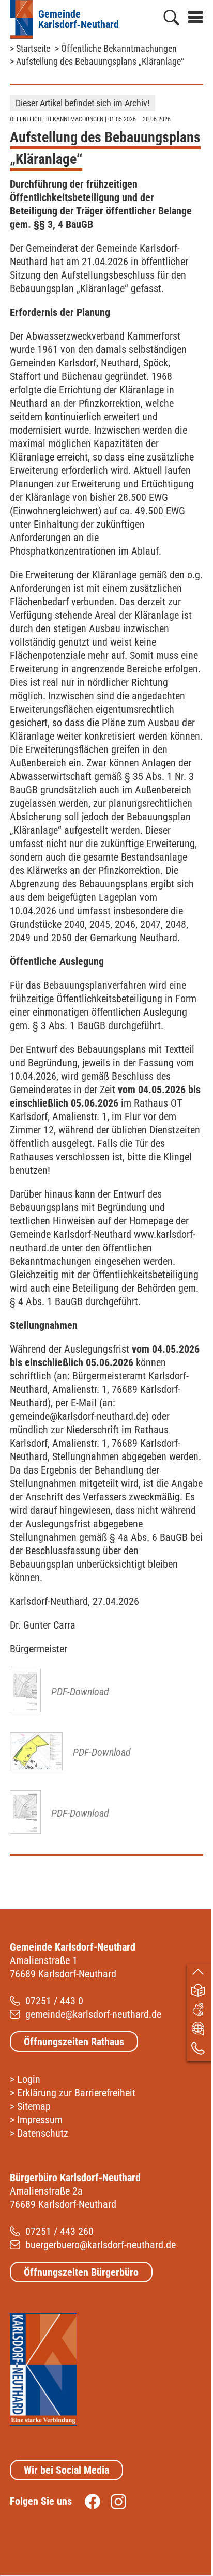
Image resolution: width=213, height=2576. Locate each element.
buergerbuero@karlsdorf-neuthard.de (101, 2245)
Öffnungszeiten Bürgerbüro (81, 2272)
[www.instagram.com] (113, 2501)
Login (29, 2079)
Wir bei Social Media (66, 2470)
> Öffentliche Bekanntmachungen (116, 48)
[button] (191, 15)
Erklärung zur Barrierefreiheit (76, 2093)
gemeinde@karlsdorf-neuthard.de (93, 2014)
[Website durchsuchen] (171, 20)
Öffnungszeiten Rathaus (74, 2042)
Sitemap (34, 2106)
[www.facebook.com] (87, 2501)
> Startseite (30, 48)
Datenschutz (43, 2133)
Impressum (40, 2120)
